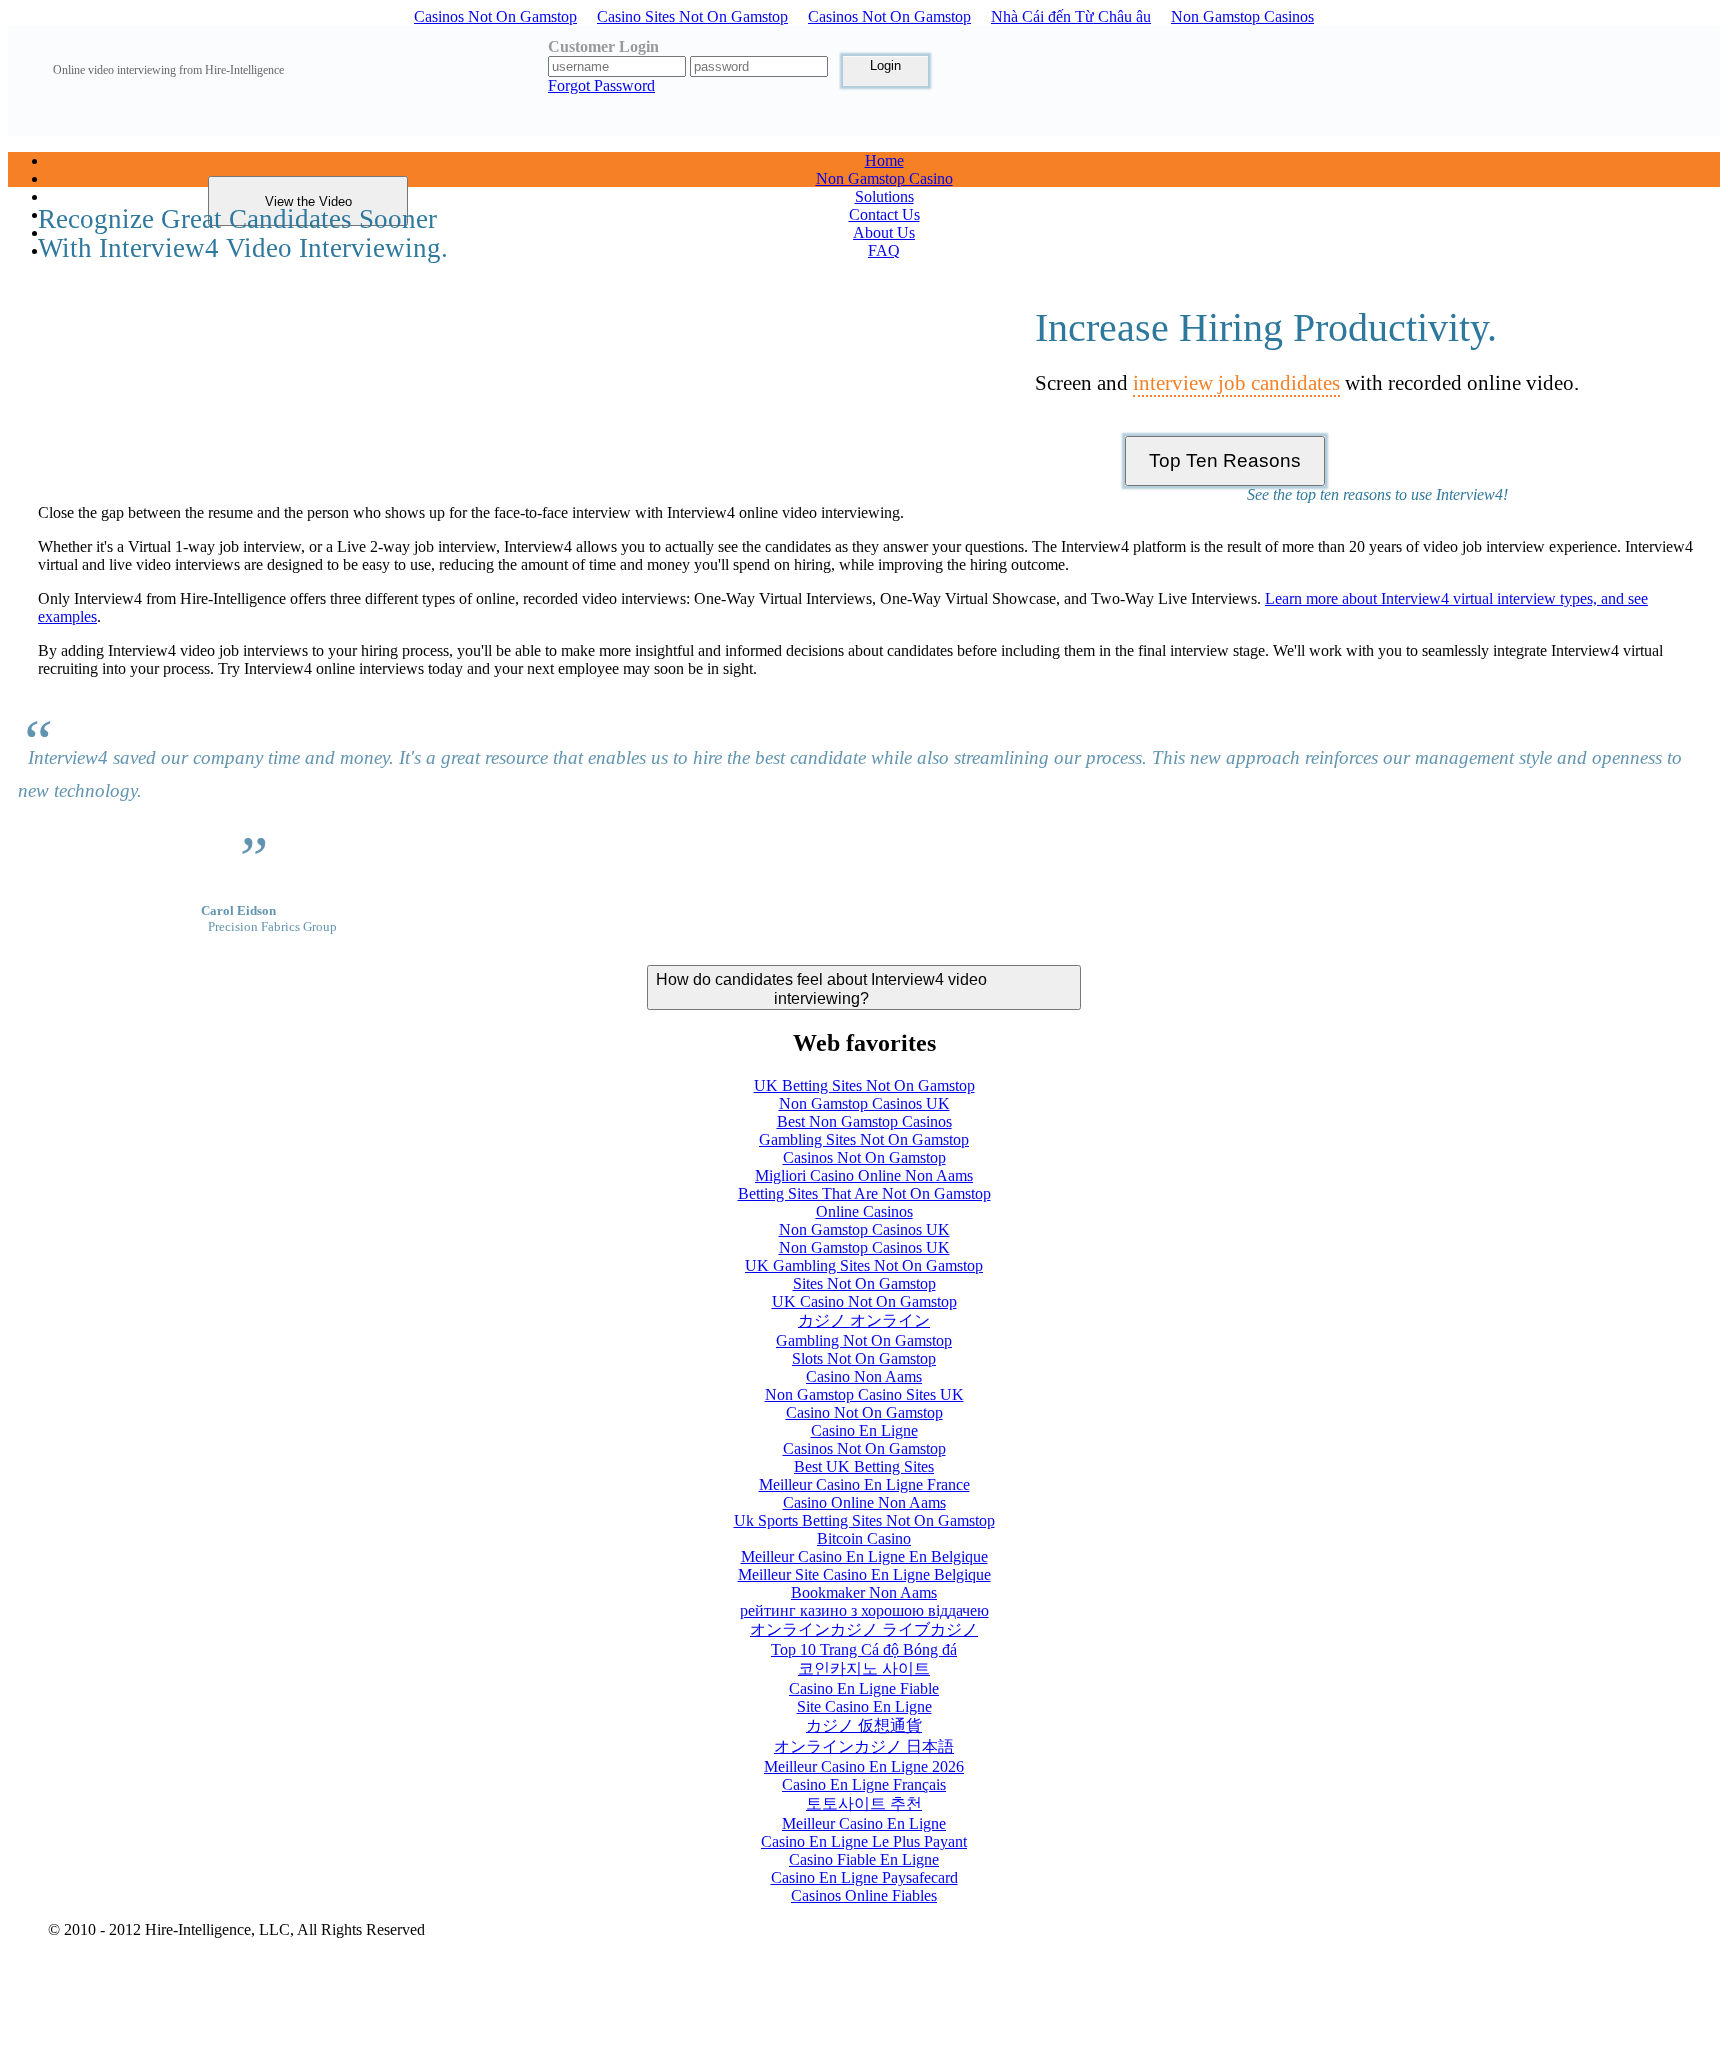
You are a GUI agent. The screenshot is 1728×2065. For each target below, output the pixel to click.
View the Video (308, 201)
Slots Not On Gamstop (864, 1358)
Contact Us (1445, 1976)
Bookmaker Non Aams (864, 1592)
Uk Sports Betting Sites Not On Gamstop (864, 1520)
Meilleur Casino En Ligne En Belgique (864, 1556)
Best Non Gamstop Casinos (864, 1121)
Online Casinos (864, 1211)
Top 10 (1434, 2008)
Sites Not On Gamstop (864, 1283)
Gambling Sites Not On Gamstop (864, 1139)
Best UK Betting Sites (864, 1466)
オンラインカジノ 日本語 (864, 1746)
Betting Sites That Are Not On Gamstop (864, 1193)
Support (1436, 2056)
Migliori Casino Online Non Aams (864, 1175)
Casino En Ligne (864, 1430)
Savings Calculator (1466, 2024)
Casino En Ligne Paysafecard (864, 1877)
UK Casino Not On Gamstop (864, 1301)
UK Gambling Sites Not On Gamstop (864, 1265)
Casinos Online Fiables (864, 1895)
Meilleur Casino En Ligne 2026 (864, 1766)
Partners (1531, 2040)
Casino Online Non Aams (864, 1502)
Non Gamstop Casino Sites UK (864, 1394)
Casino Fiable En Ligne (864, 1859)
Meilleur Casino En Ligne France (864, 1484)
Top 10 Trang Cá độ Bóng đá (864, 1649)
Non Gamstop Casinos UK (864, 1103)
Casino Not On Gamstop (864, 1412)
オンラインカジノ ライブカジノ (864, 1629)
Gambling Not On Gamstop (864, 1340)
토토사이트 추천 (864, 1803)
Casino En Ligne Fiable (864, 1688)
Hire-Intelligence (1461, 2040)
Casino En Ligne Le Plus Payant (864, 1841)
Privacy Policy (94, 1965)
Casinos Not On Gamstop (495, 16)
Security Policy (212, 1965)
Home (1431, 1928)
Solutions (1441, 1944)
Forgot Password (601, 85)
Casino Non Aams (864, 1376)
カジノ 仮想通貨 (864, 1725)
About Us (1440, 1960)
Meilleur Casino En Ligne (864, 1823)
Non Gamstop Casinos (1242, 16)
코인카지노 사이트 (864, 1668)
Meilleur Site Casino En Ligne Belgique (864, 1574)
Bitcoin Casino (864, 1538)
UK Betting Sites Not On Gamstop (864, 1085)
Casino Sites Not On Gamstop (692, 16)
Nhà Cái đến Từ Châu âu (1071, 16)
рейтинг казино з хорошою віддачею (864, 1610)
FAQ (1427, 1992)
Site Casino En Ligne (864, 1706)
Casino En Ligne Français (864, 1784)
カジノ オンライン (864, 1320)
